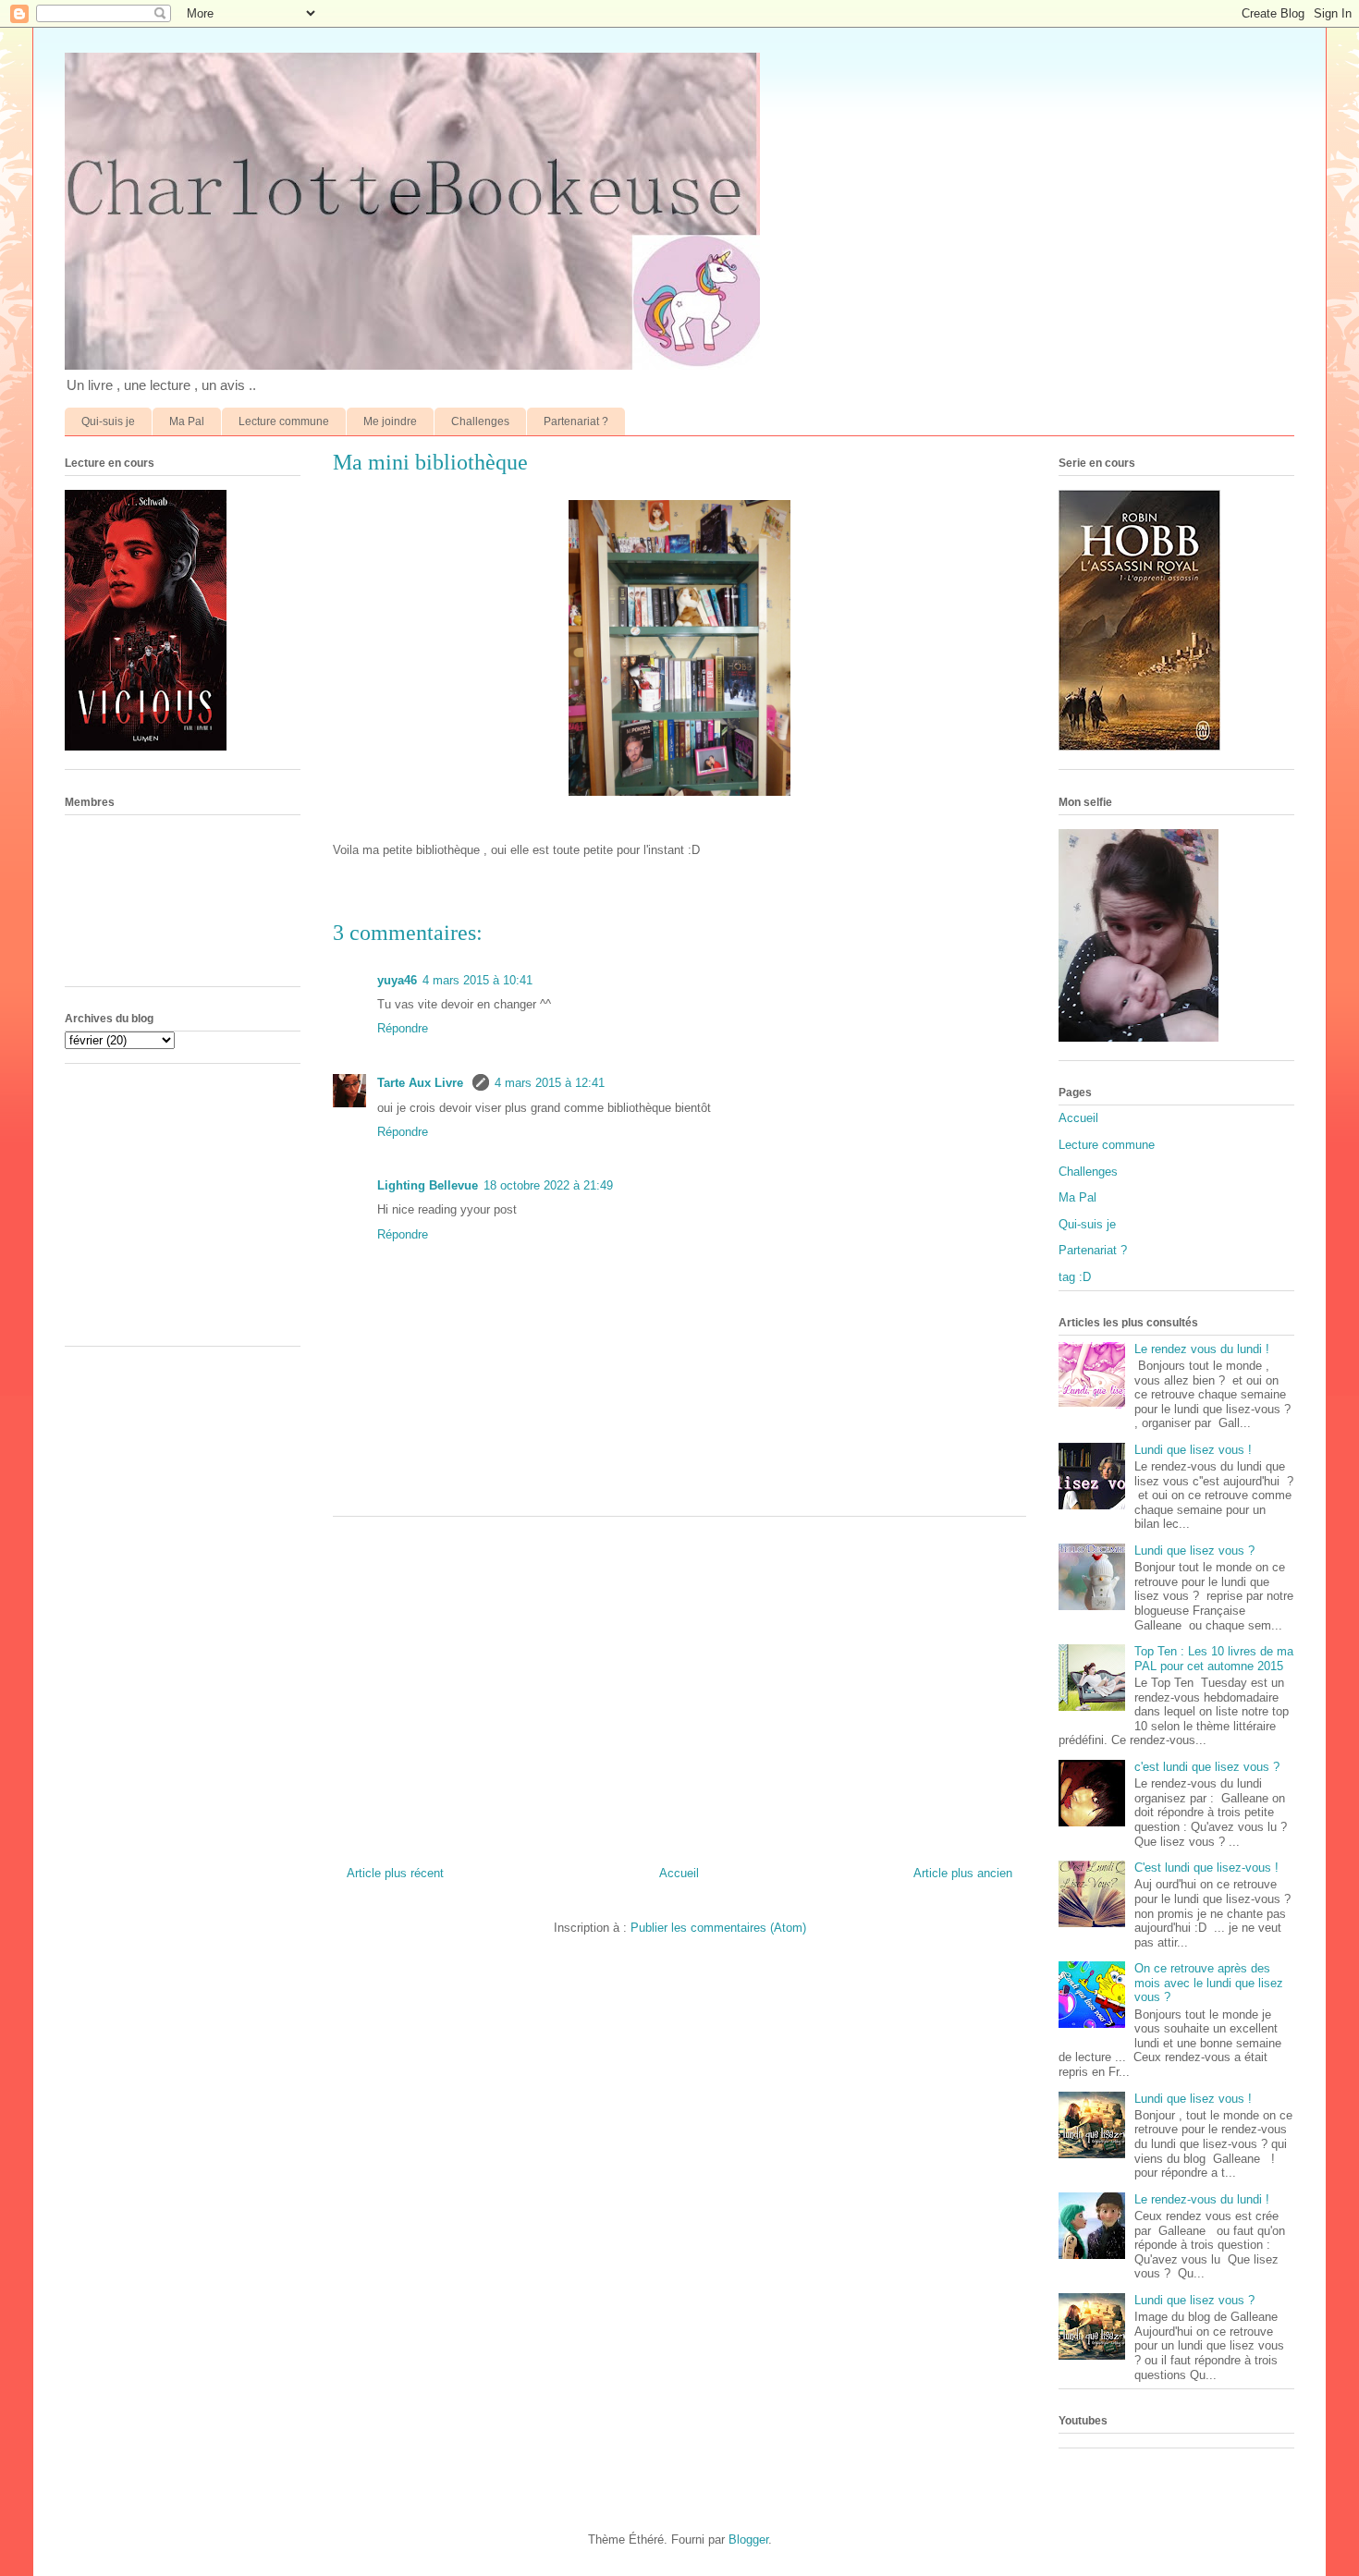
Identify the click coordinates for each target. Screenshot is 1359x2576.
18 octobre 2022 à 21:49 (548, 1185)
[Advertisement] (679, 1684)
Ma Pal (187, 421)
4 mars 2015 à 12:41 (550, 1083)
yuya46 (397, 980)
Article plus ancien (963, 1873)
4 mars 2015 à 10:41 (477, 980)
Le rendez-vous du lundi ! (1202, 2199)
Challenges (480, 421)
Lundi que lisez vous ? (1194, 1550)
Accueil (679, 1873)
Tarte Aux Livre (422, 1083)
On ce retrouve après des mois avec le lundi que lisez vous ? (1209, 1983)
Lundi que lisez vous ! (1193, 1450)
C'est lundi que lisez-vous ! (1206, 1868)
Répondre (403, 1028)
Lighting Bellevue (428, 1185)
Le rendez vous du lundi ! (1202, 1349)
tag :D (1075, 1277)
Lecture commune (284, 421)
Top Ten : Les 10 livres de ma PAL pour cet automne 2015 (1214, 1659)
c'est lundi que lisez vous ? (1207, 1767)
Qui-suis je (108, 421)
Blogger (748, 2539)
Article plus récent (395, 1873)
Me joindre (390, 421)
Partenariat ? (576, 421)
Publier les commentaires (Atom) (718, 1928)
